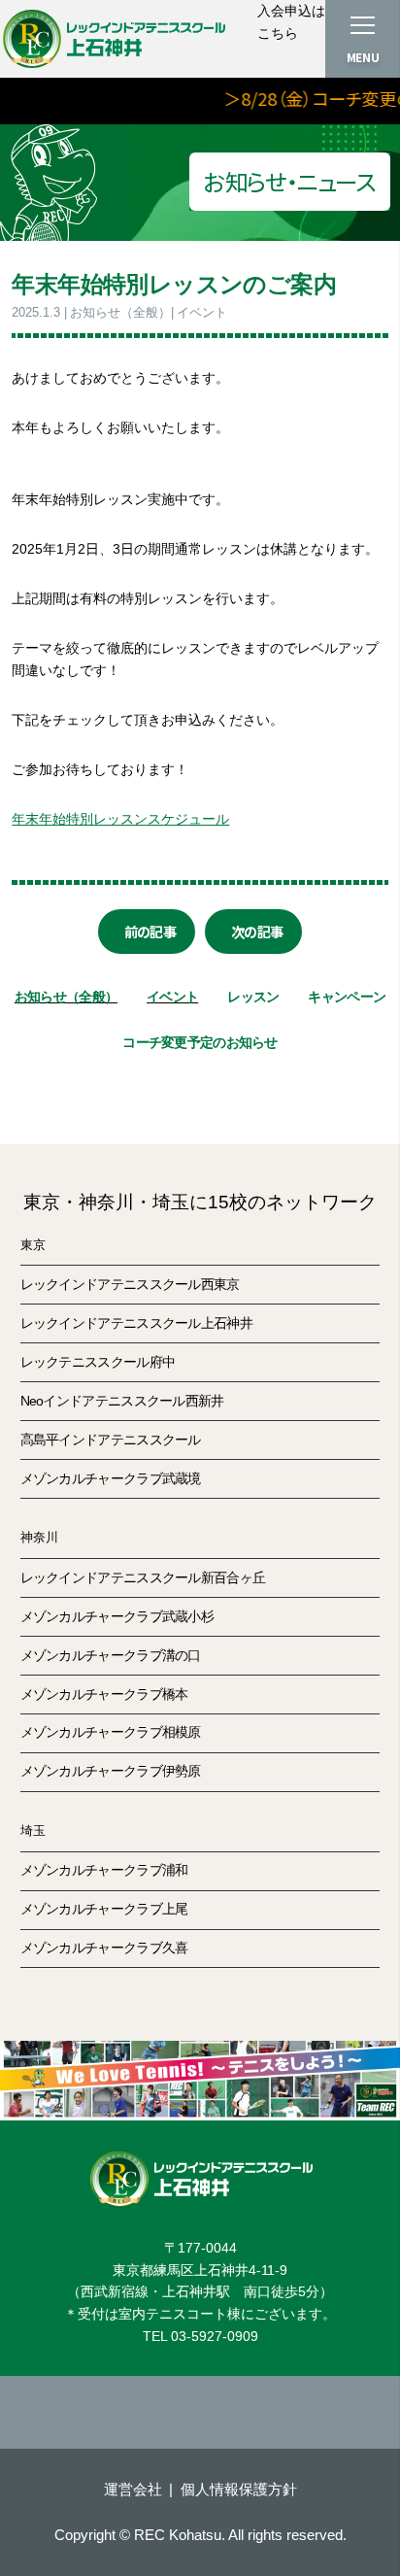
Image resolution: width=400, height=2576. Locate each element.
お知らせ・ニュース (290, 181)
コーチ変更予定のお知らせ (200, 1042)
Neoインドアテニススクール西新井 (122, 1401)
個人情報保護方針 (239, 2489)
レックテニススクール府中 (98, 1362)
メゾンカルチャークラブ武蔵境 (111, 1478)
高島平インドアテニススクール (111, 1440)
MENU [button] (363, 57)
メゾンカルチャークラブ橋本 (104, 1694)
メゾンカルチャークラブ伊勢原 (111, 1771)
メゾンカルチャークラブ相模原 (111, 1732)
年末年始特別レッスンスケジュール (120, 819)
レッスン (253, 997)
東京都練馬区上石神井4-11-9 (200, 2270)
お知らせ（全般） (66, 997)
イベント (172, 997)
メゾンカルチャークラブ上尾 (104, 1909)
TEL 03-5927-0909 (200, 2336)
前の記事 (150, 932)
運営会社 (133, 2489)
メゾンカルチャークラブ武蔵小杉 (117, 1616)
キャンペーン (347, 997)
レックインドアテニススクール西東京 (130, 1284)
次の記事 (257, 932)
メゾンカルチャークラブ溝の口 (111, 1655)
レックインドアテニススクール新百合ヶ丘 (143, 1577)
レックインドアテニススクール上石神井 (136, 1323)
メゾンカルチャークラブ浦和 (104, 1870)
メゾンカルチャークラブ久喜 (104, 1948)
